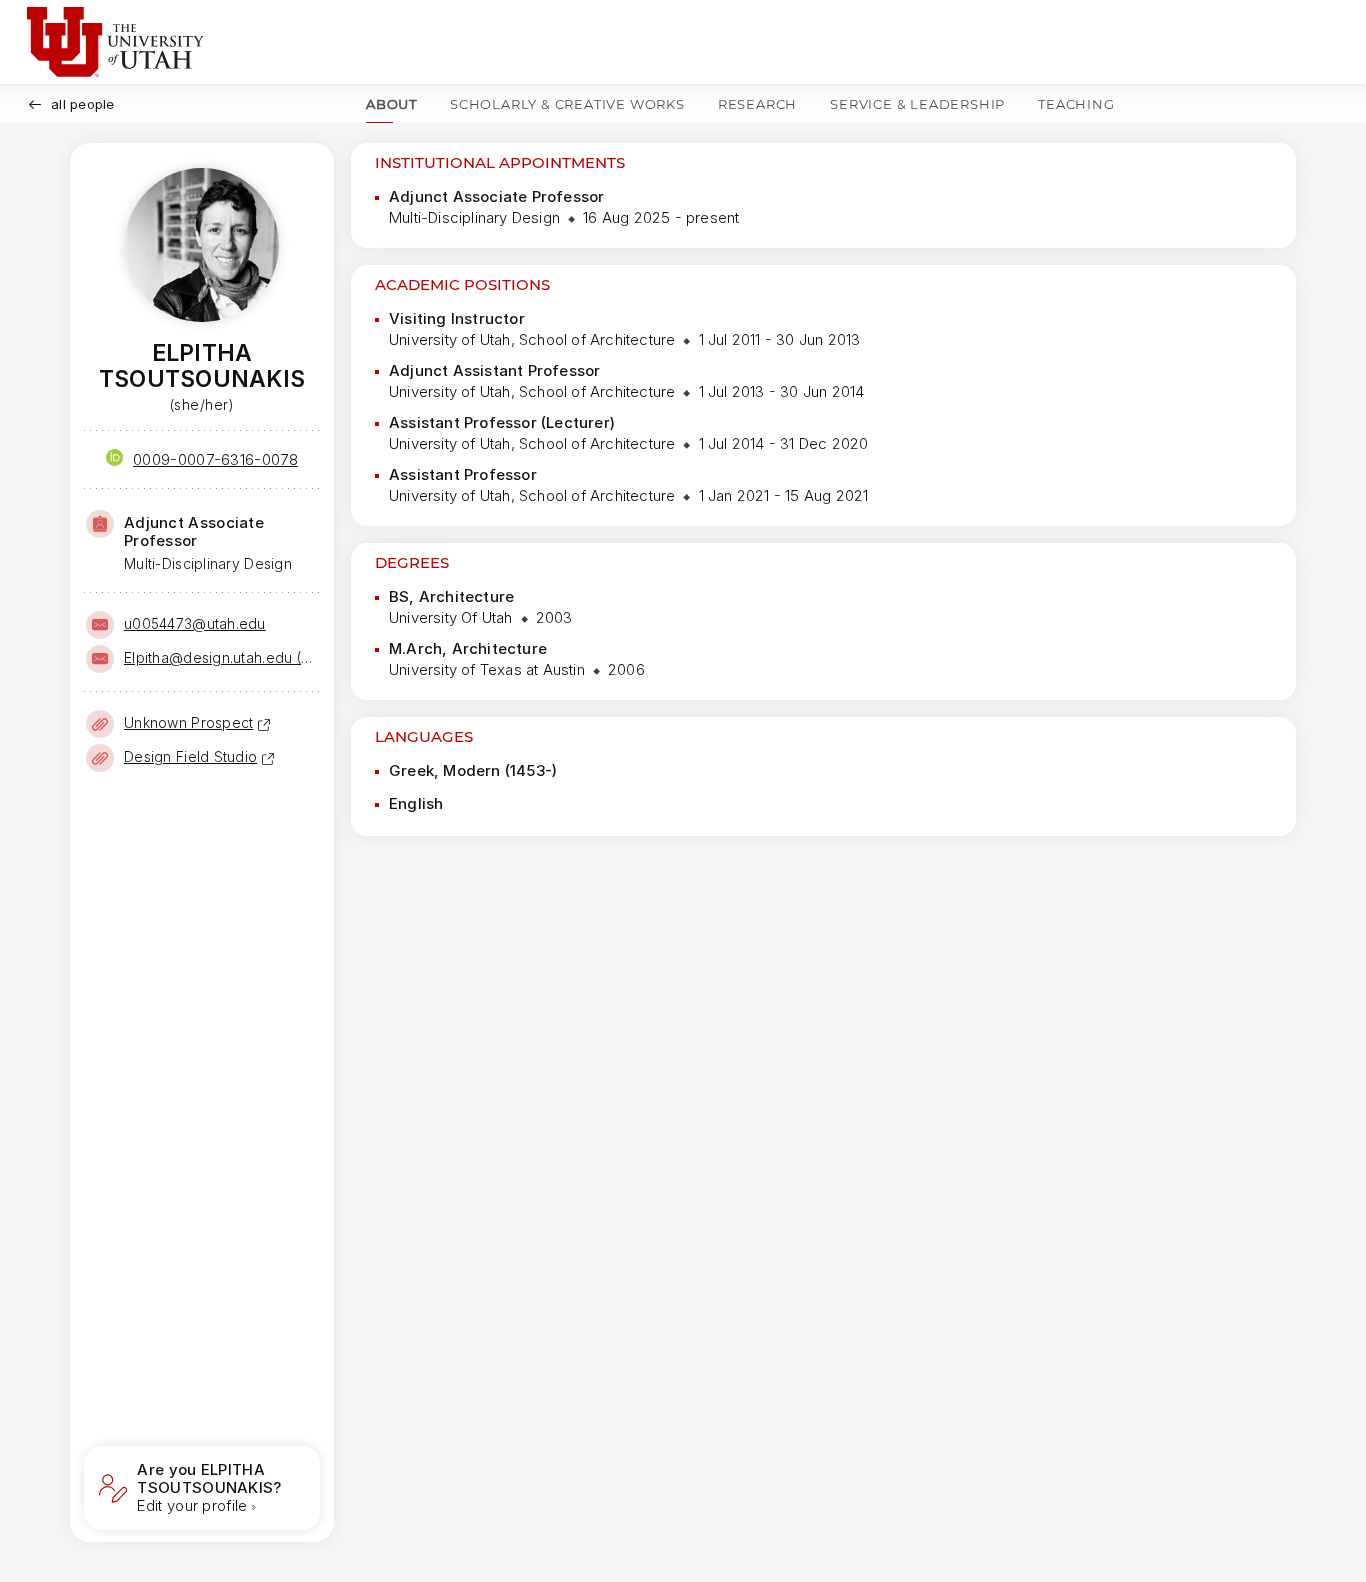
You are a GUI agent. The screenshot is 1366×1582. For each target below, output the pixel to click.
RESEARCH (757, 104)
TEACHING (1076, 104)
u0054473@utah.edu (195, 623)
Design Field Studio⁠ (190, 756)
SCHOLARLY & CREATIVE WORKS (567, 104)
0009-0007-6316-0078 (215, 459)
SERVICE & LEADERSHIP (917, 104)
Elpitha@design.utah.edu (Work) (220, 657)
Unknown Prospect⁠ (188, 722)
